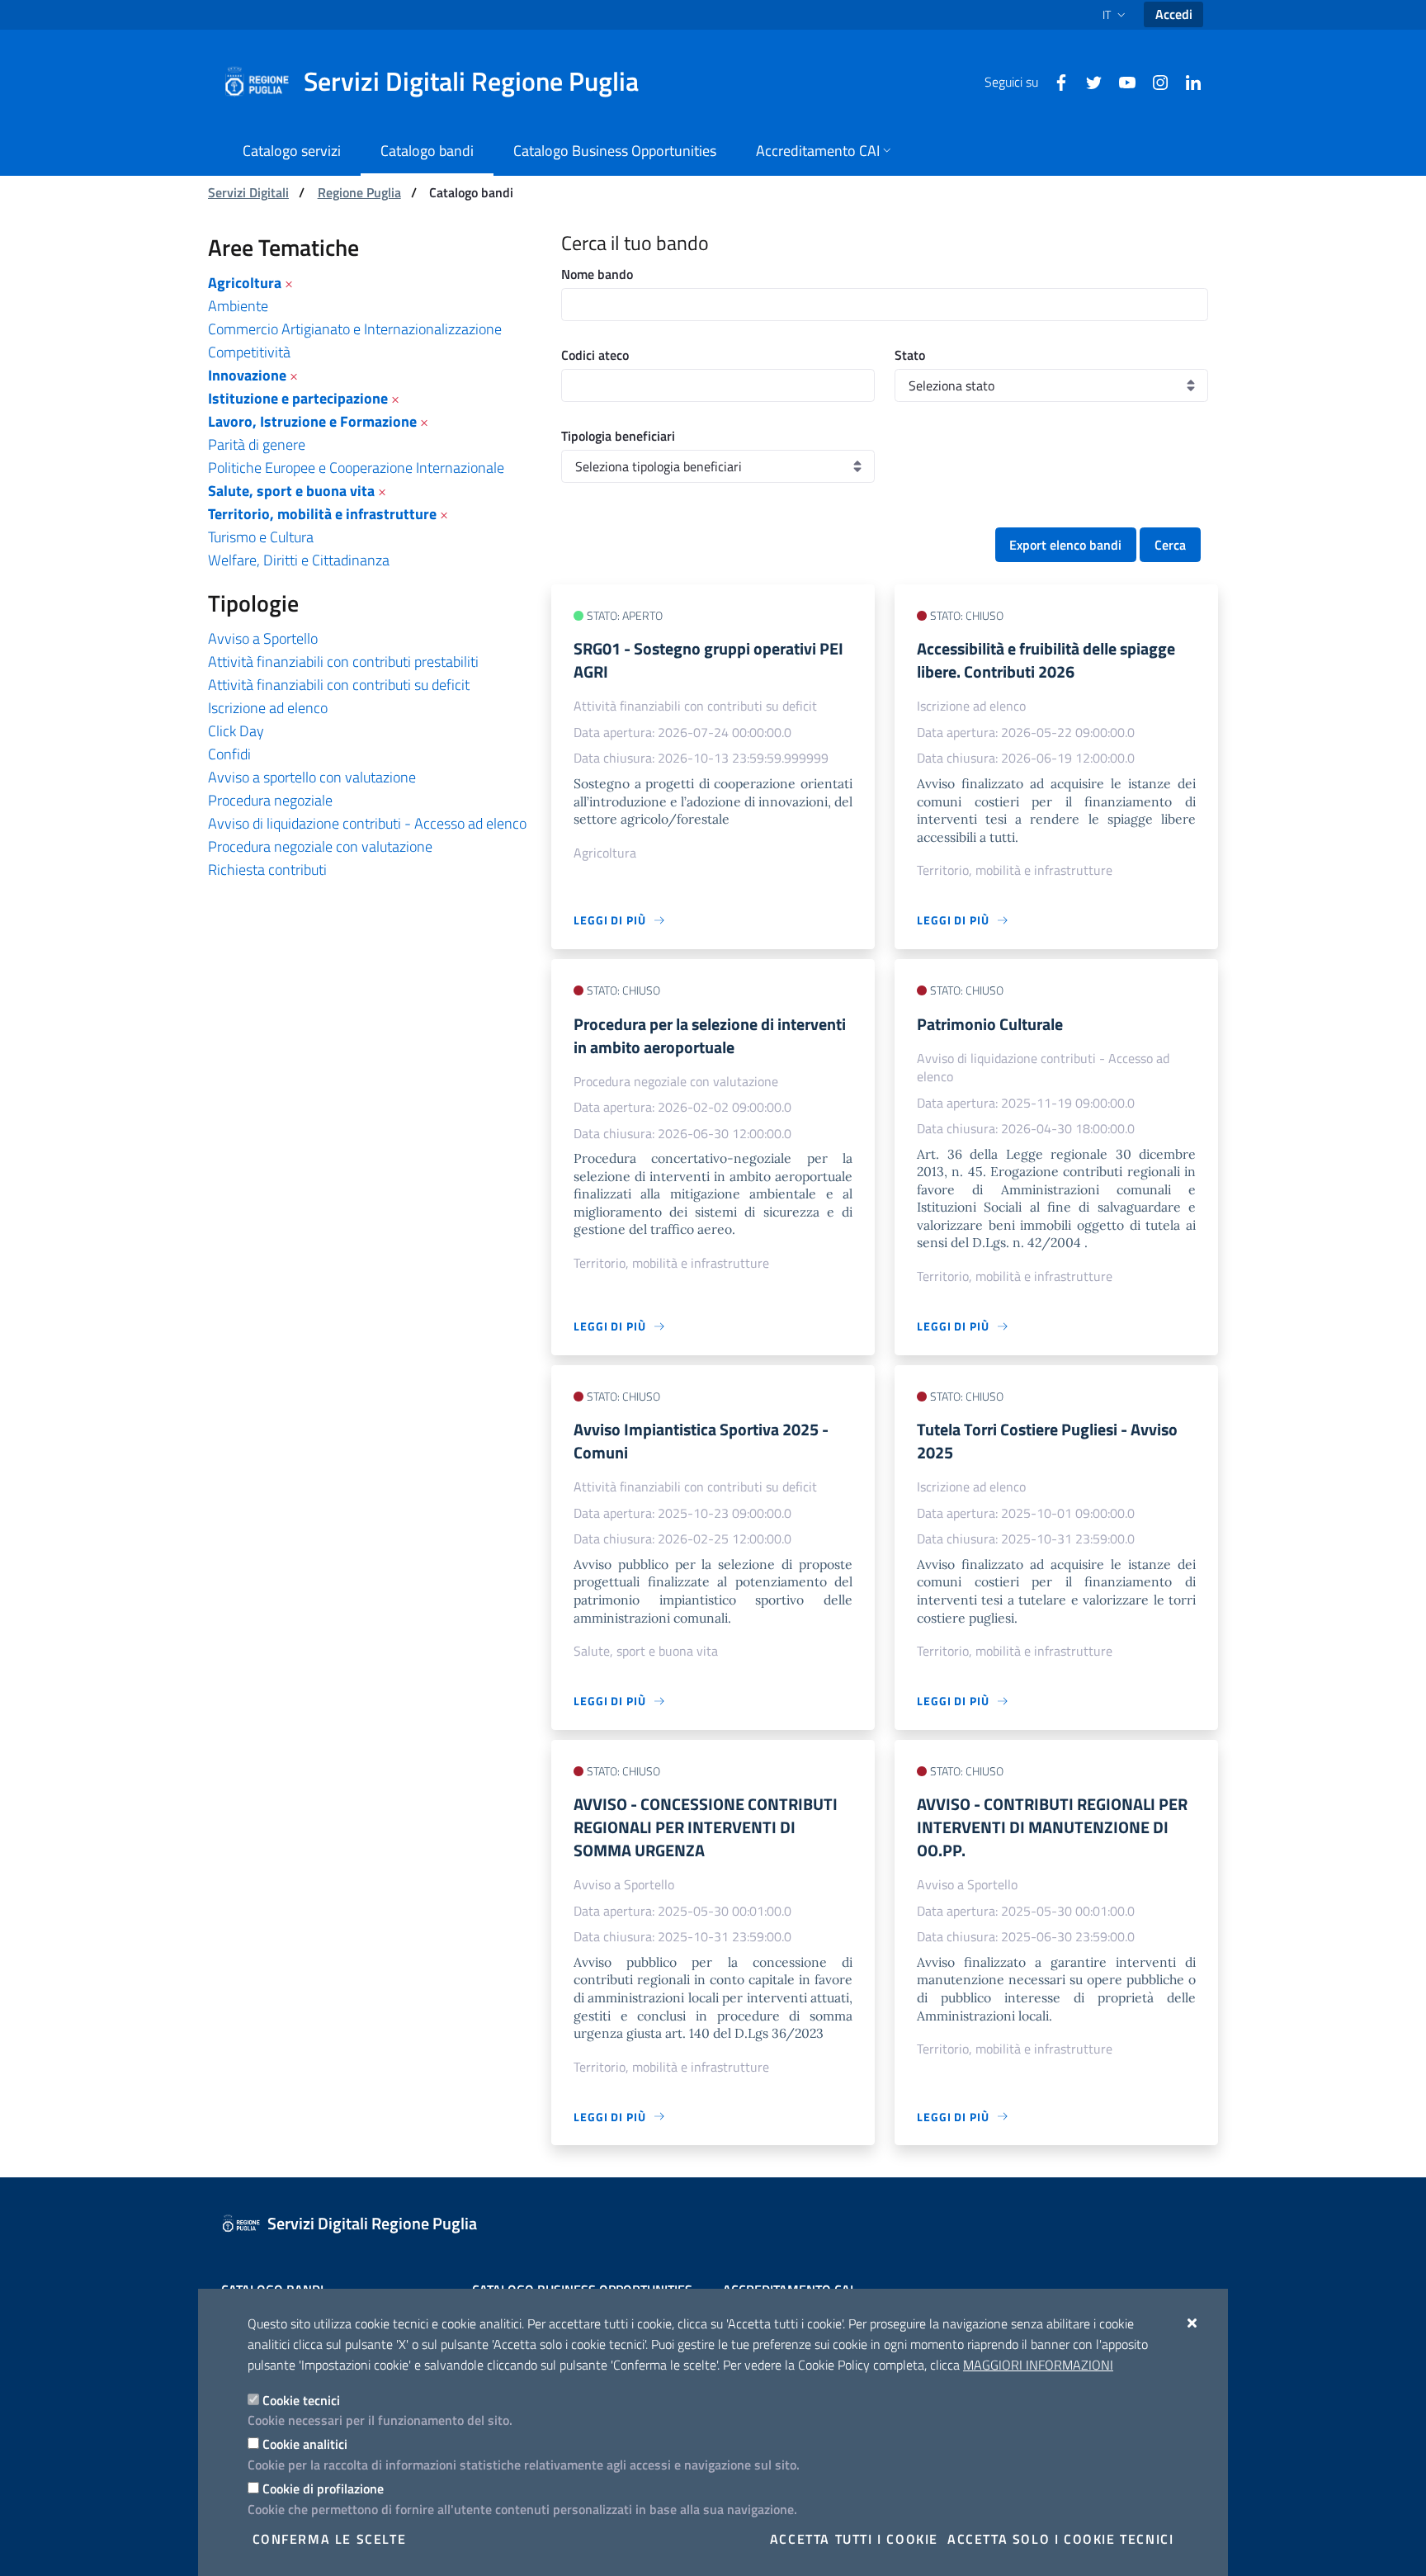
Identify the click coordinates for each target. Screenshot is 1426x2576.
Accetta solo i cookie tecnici (1060, 2539)
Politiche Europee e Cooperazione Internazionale (356, 468)
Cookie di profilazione (323, 2489)
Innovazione (247, 375)
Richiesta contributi (267, 870)
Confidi (229, 754)
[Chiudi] (1193, 2323)
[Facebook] (1055, 81)
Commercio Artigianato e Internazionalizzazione (355, 329)
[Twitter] (1088, 81)
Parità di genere (257, 444)
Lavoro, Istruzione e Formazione (312, 421)
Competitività (249, 352)
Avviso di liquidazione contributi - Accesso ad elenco (367, 823)
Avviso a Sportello (263, 638)
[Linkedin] (1187, 81)
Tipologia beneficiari (618, 436)
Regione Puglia (359, 192)
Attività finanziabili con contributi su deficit (339, 685)
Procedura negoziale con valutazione (320, 846)
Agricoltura (245, 283)
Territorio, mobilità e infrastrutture (322, 514)
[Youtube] (1121, 81)
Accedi (1174, 14)
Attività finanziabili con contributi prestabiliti (343, 662)
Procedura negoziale (270, 800)
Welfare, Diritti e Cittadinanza (299, 560)
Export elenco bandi (1065, 545)
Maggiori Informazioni (1038, 2365)
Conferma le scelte (330, 2539)
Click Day (236, 731)
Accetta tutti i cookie (854, 2539)
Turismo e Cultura (261, 537)
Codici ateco (595, 355)
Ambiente (238, 306)
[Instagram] (1154, 81)
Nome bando (597, 274)
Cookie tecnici (301, 2400)
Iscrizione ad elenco (268, 708)
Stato (910, 355)
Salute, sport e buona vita (291, 491)
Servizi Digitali (248, 192)
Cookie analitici (305, 2444)
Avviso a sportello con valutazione (312, 777)
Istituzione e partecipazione (298, 398)
